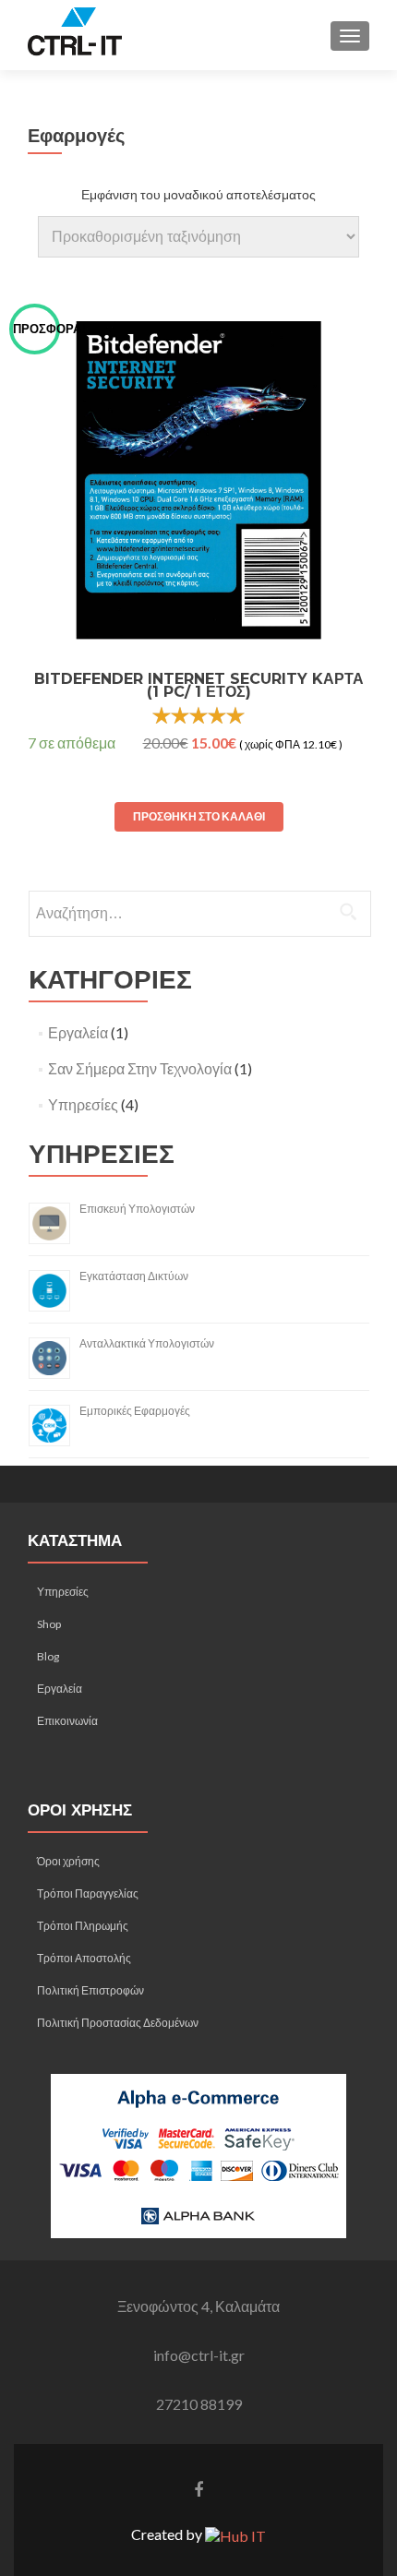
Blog (48, 1656)
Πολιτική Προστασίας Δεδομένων (118, 2023)
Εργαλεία (78, 1032)
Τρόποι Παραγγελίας (88, 1893)
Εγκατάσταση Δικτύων (134, 1276)
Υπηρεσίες (83, 1104)
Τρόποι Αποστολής (84, 1958)
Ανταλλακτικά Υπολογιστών (147, 1343)
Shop (49, 1624)
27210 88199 (199, 2404)
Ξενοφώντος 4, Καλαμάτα (198, 2306)
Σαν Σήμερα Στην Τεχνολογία (140, 1068)
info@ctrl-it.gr (199, 2355)
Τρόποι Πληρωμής (83, 1926)
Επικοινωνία (67, 1721)
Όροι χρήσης (68, 1861)
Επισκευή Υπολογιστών (137, 1209)
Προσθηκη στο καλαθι (199, 816)
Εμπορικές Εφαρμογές (135, 1411)
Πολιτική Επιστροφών (90, 1990)
